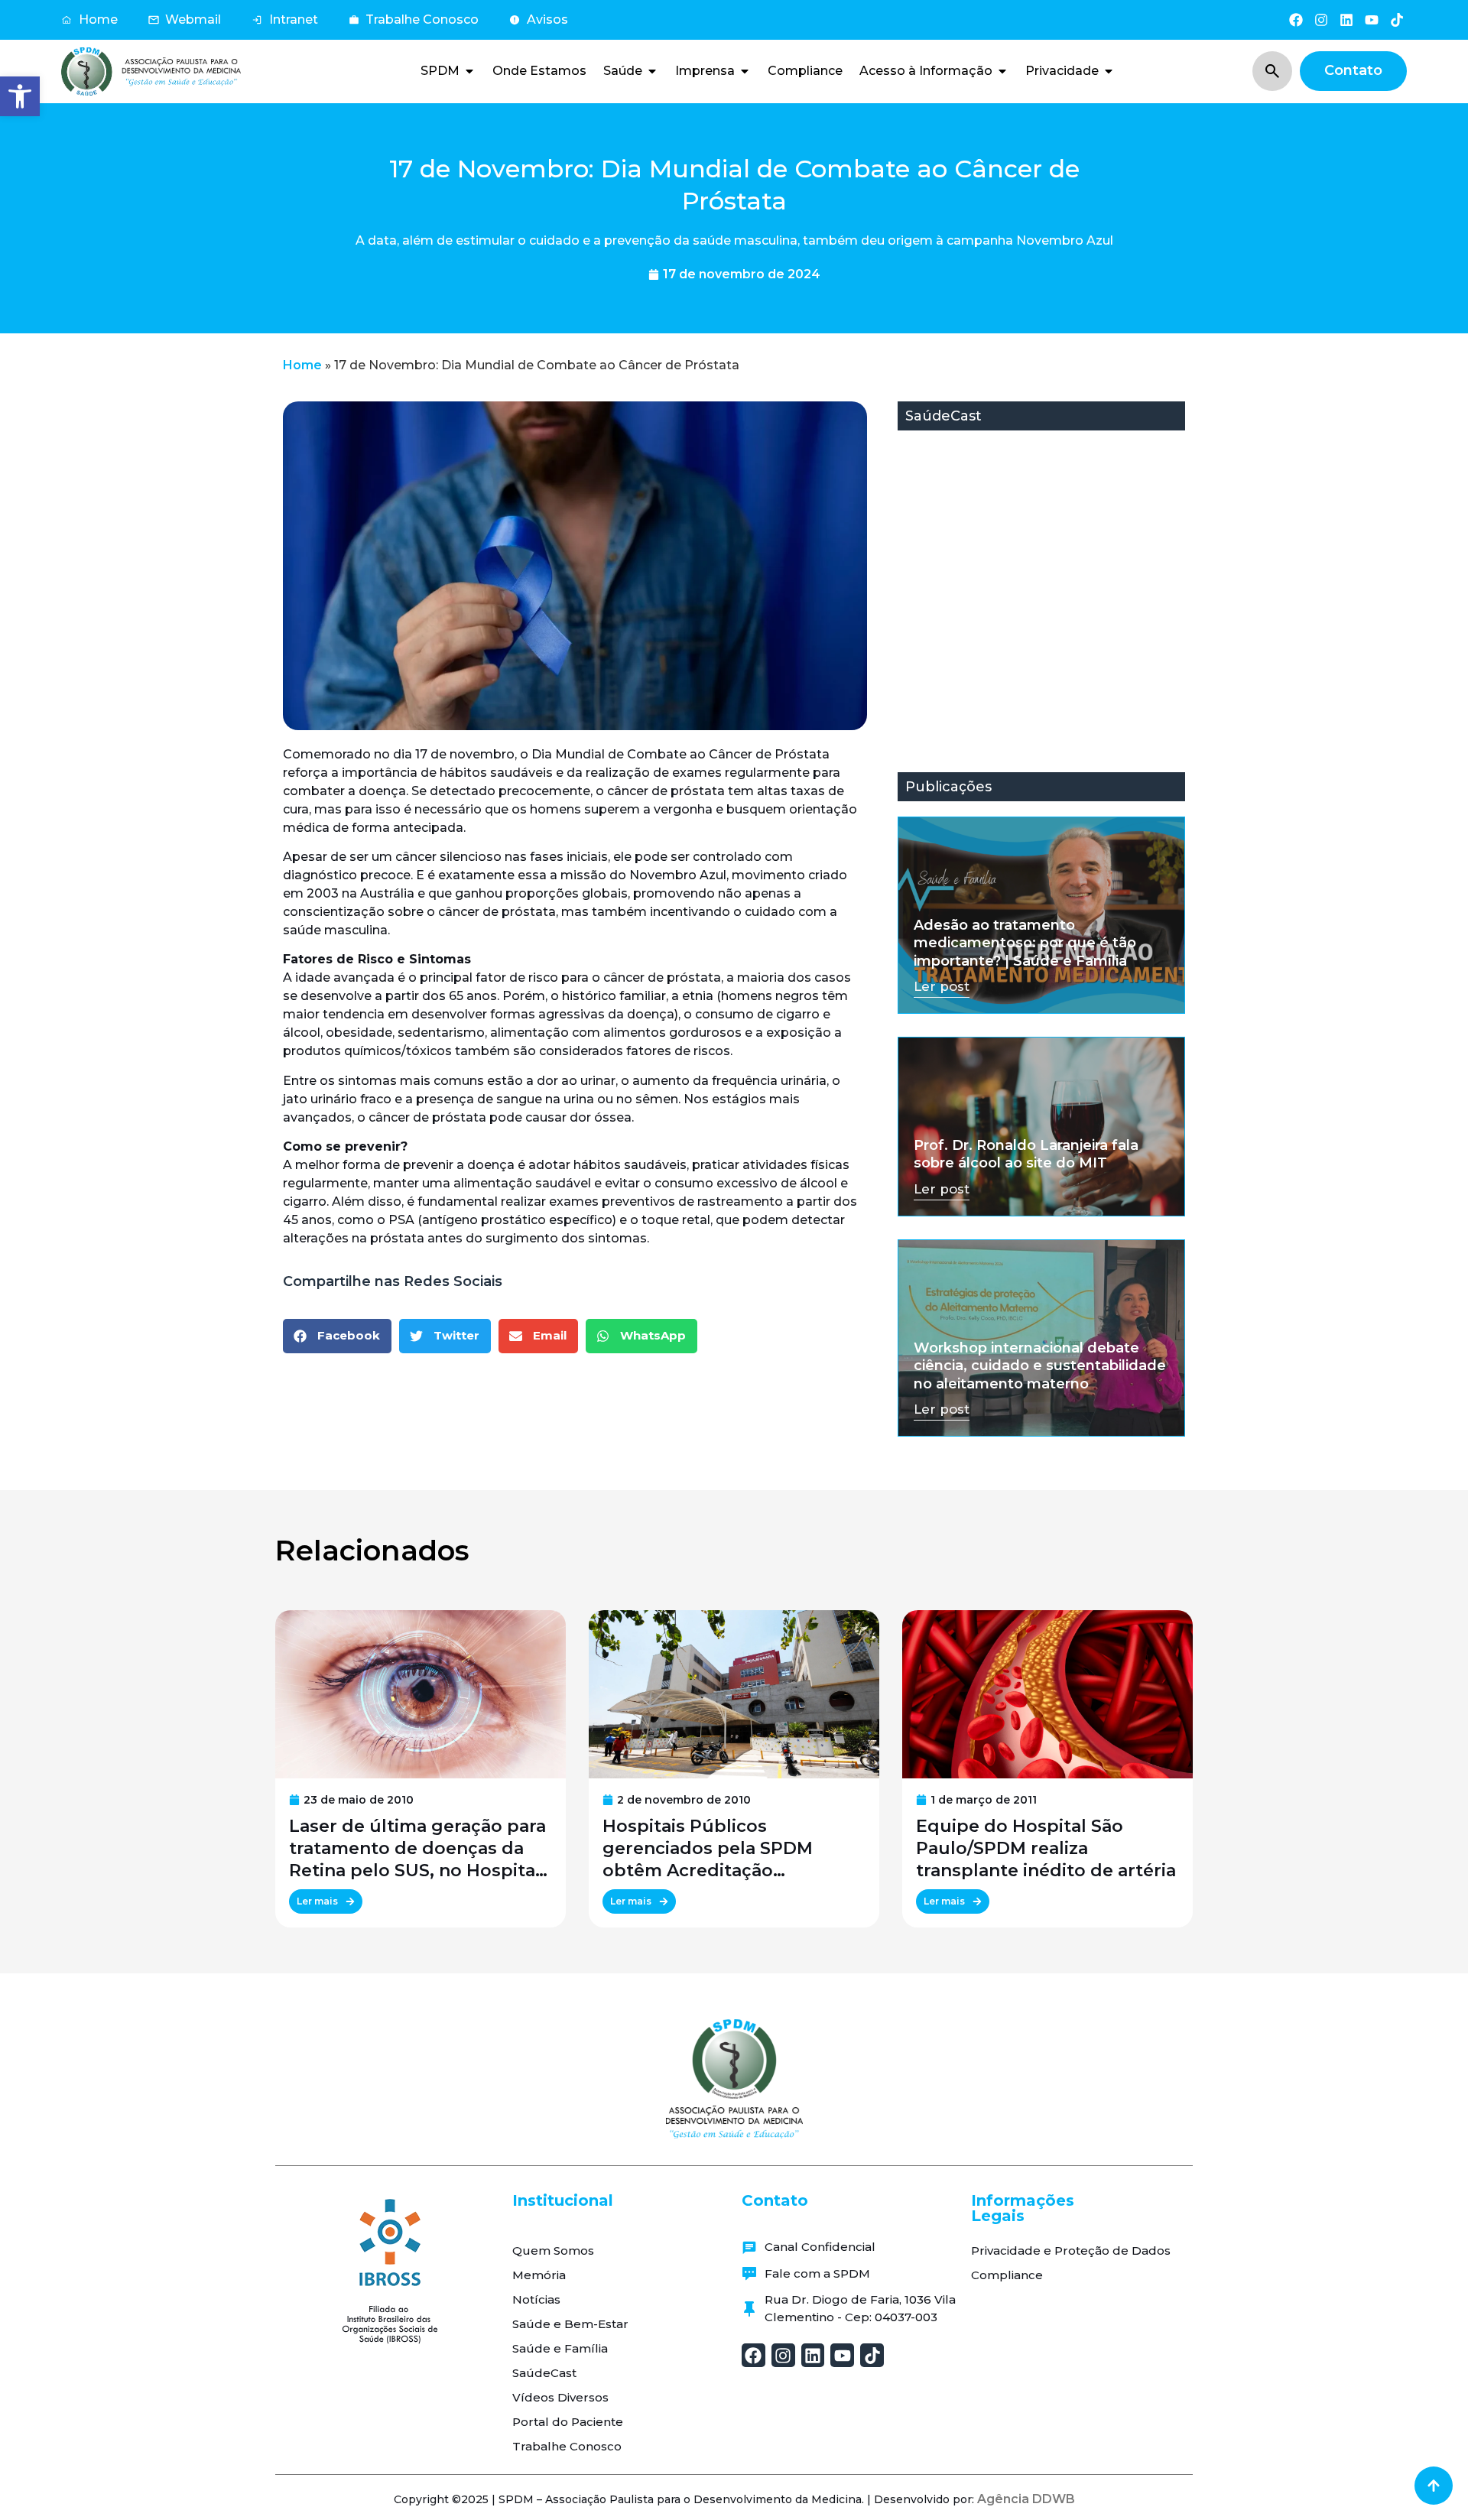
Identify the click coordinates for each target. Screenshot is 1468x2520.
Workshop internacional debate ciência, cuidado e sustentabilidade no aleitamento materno (1040, 1366)
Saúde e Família (560, 2348)
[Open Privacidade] (1109, 71)
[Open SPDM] (469, 71)
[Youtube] (1372, 19)
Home (302, 365)
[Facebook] (1296, 19)
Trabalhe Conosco (567, 2446)
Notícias (536, 2299)
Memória (539, 2275)
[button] (20, 96)
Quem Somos (553, 2250)
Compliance (1007, 2275)
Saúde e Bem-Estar (570, 2324)
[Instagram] (1321, 19)
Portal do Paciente (568, 2422)
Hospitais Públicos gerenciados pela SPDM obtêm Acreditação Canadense (708, 1849)
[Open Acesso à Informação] (1002, 71)
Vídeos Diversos (560, 2397)
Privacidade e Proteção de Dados (1071, 2250)
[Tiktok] (1397, 19)
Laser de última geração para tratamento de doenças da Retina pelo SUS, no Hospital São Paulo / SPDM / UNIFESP (417, 1849)
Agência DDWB (1026, 2499)
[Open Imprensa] (745, 71)
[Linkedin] (1346, 19)
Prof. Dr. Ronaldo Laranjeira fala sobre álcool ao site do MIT (1026, 1154)
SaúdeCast (544, 2373)
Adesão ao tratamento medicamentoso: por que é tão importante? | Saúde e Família (1025, 943)
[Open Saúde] (652, 71)
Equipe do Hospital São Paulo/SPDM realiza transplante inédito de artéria (1046, 1848)
